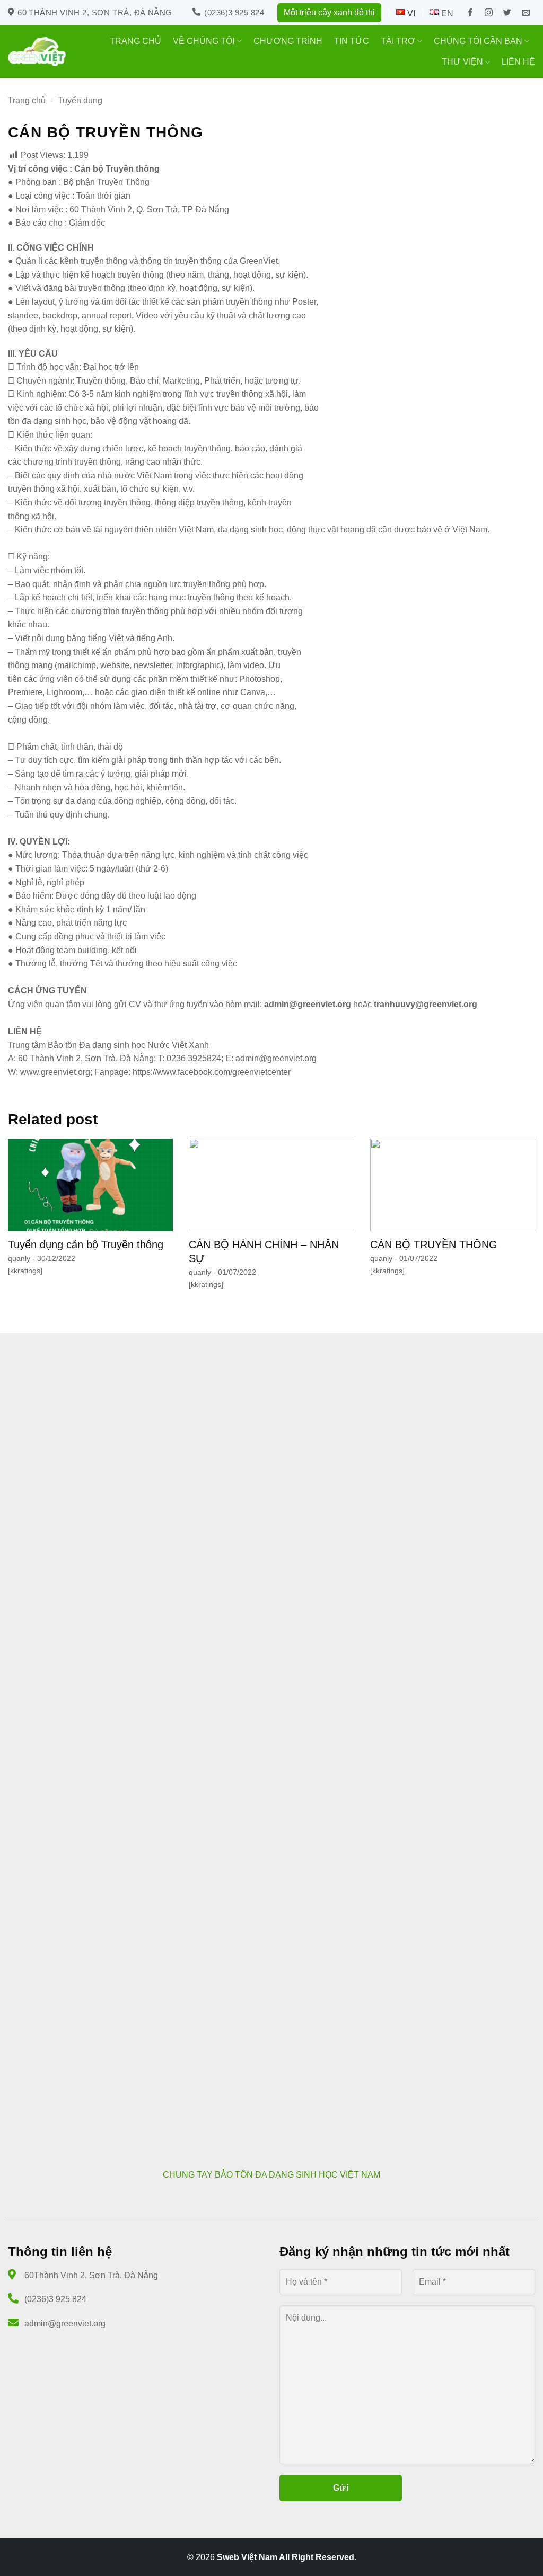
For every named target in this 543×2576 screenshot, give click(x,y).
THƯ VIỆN (462, 62)
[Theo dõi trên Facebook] (470, 13)
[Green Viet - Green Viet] (37, 51)
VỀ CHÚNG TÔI (204, 41)
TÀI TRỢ (398, 41)
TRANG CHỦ (135, 41)
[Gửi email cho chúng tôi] (526, 13)
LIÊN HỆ (518, 62)
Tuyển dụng (80, 100)
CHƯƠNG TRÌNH (288, 41)
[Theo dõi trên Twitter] (507, 13)
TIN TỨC (352, 41)
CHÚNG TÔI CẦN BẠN (478, 41)
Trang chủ (27, 100)
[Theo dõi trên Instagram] (489, 13)
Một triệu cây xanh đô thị (329, 12)
